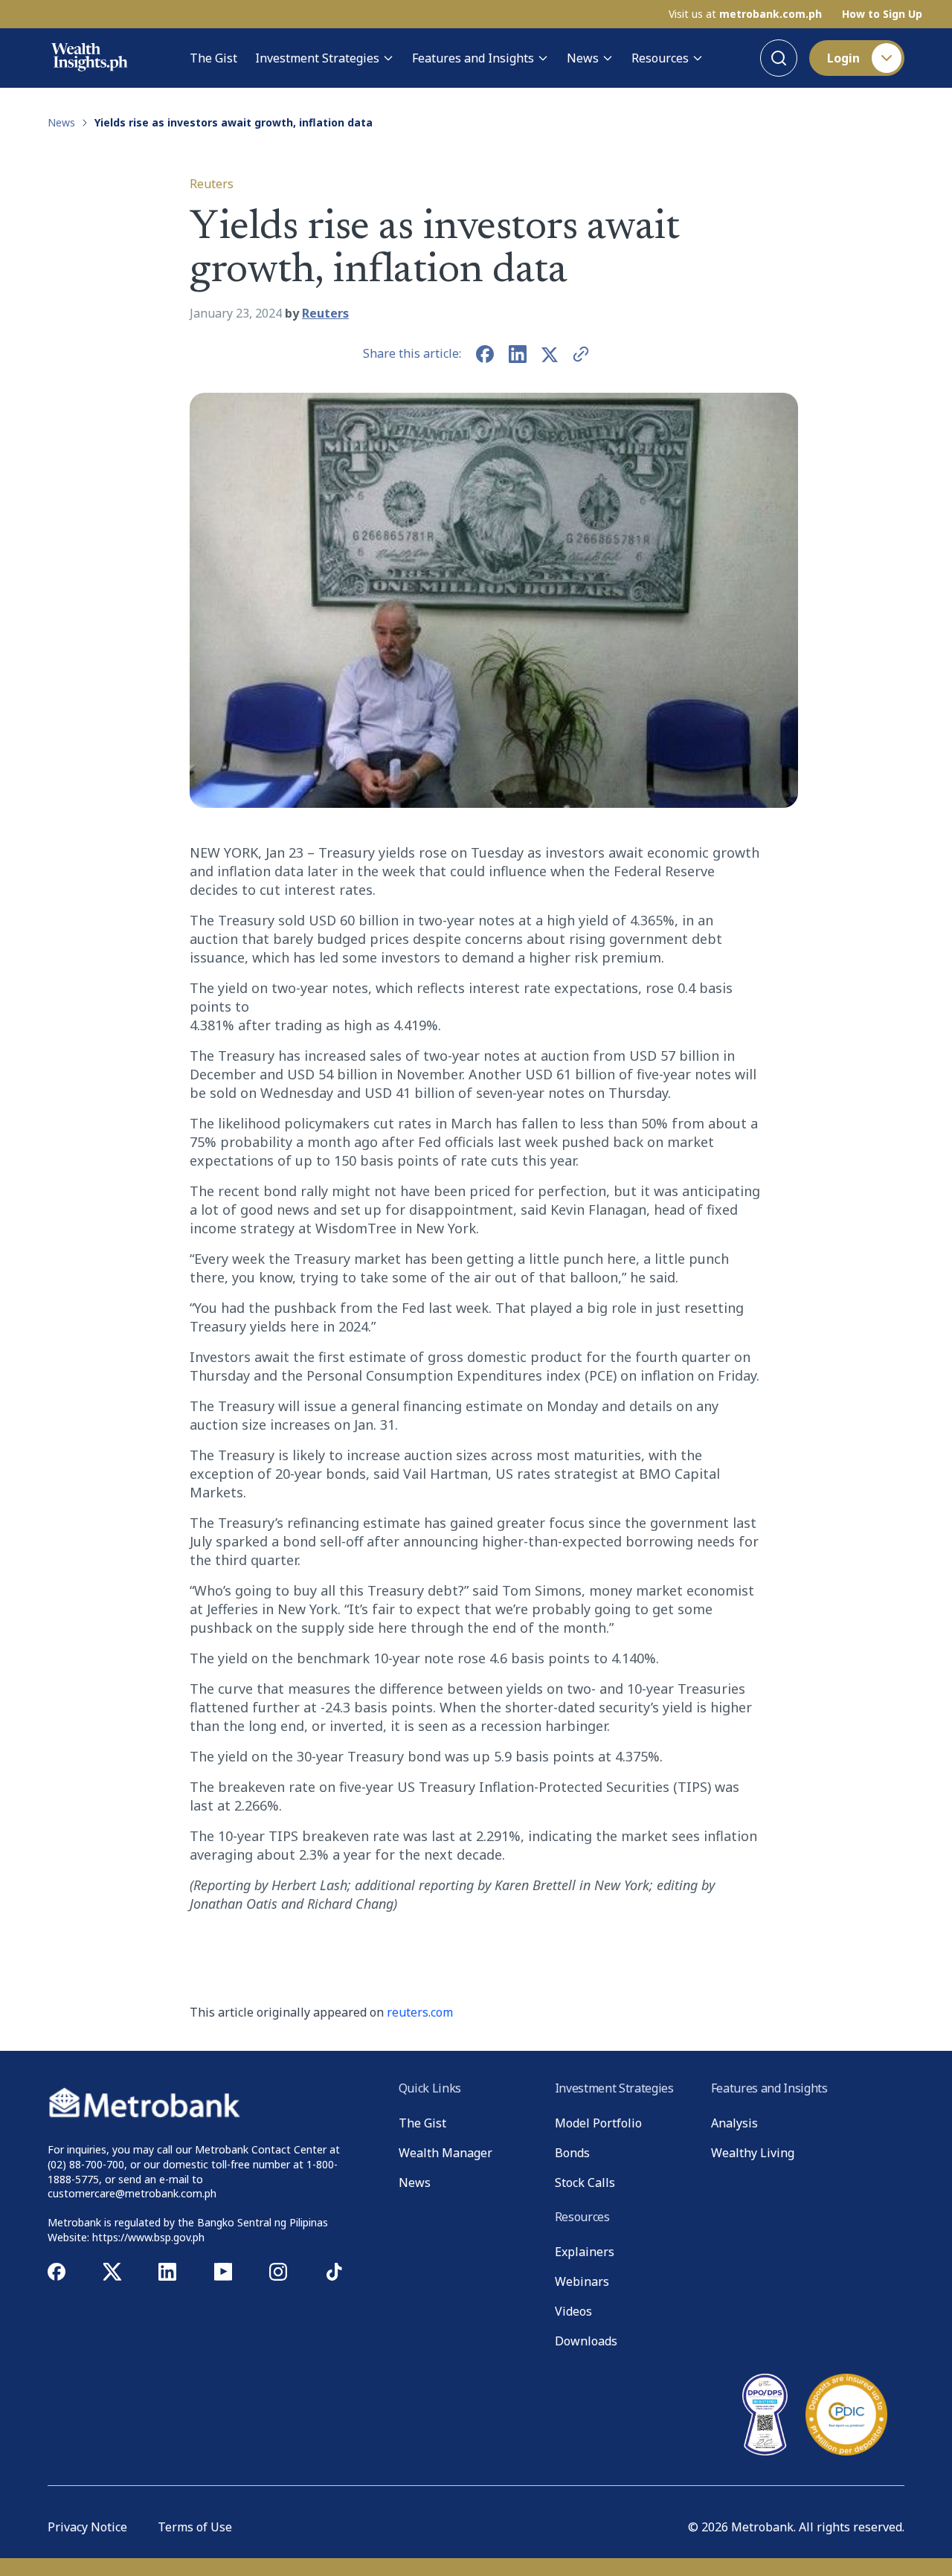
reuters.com (420, 2012)
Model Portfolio (598, 2123)
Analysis (734, 2123)
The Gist (213, 58)
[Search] (779, 58)
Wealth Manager (446, 2153)
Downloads (586, 2341)
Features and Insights (473, 58)
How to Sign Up (882, 14)
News (583, 58)
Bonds (572, 2153)
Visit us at (745, 14)
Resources (660, 58)
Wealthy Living (753, 2153)
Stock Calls (585, 2182)
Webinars (582, 2281)
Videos (573, 2311)
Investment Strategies (317, 58)
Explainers (585, 2252)
